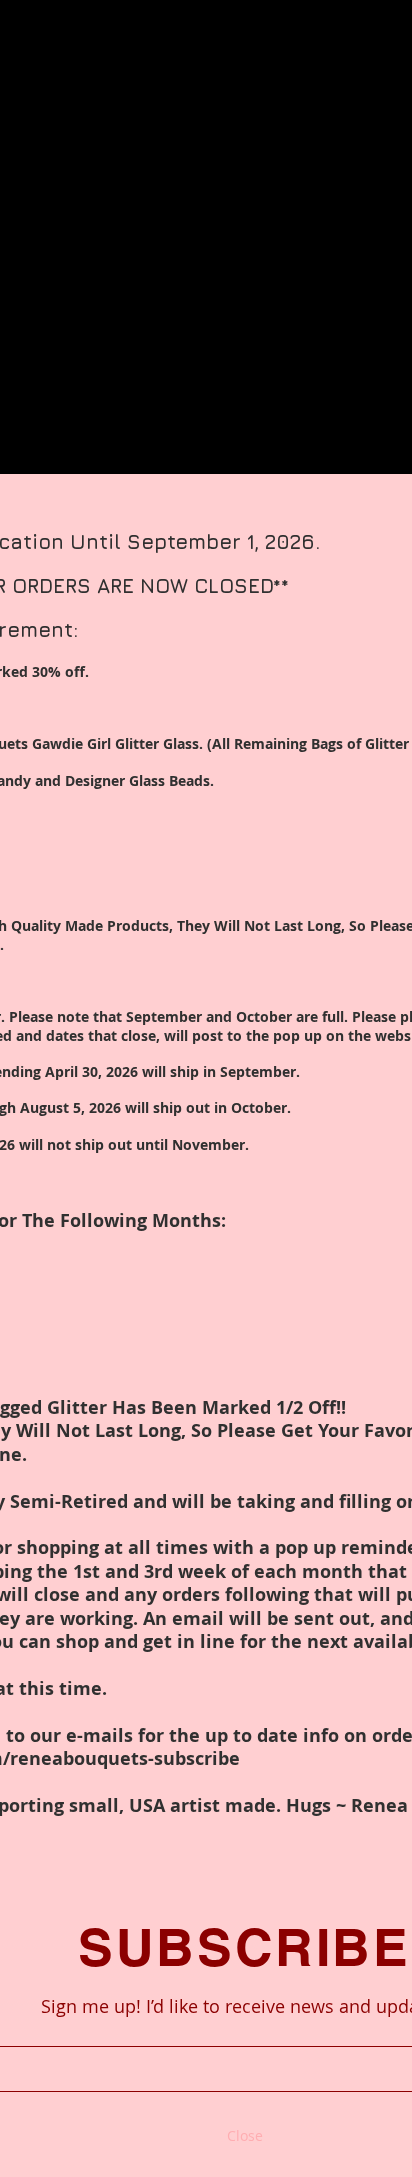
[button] (245, 2136)
